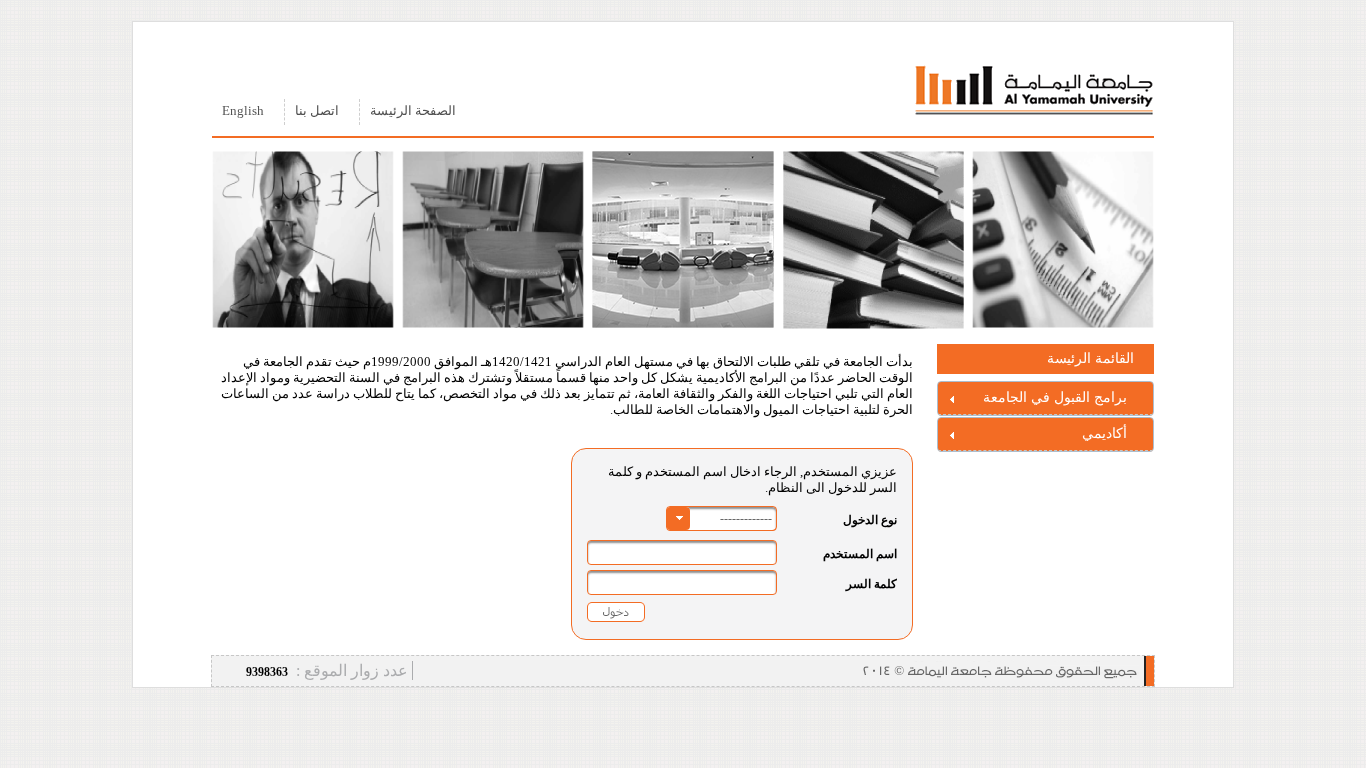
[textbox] (682, 552)
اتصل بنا (317, 111)
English (243, 111)
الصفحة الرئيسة (413, 111)
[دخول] (616, 611)
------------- (746, 518)
